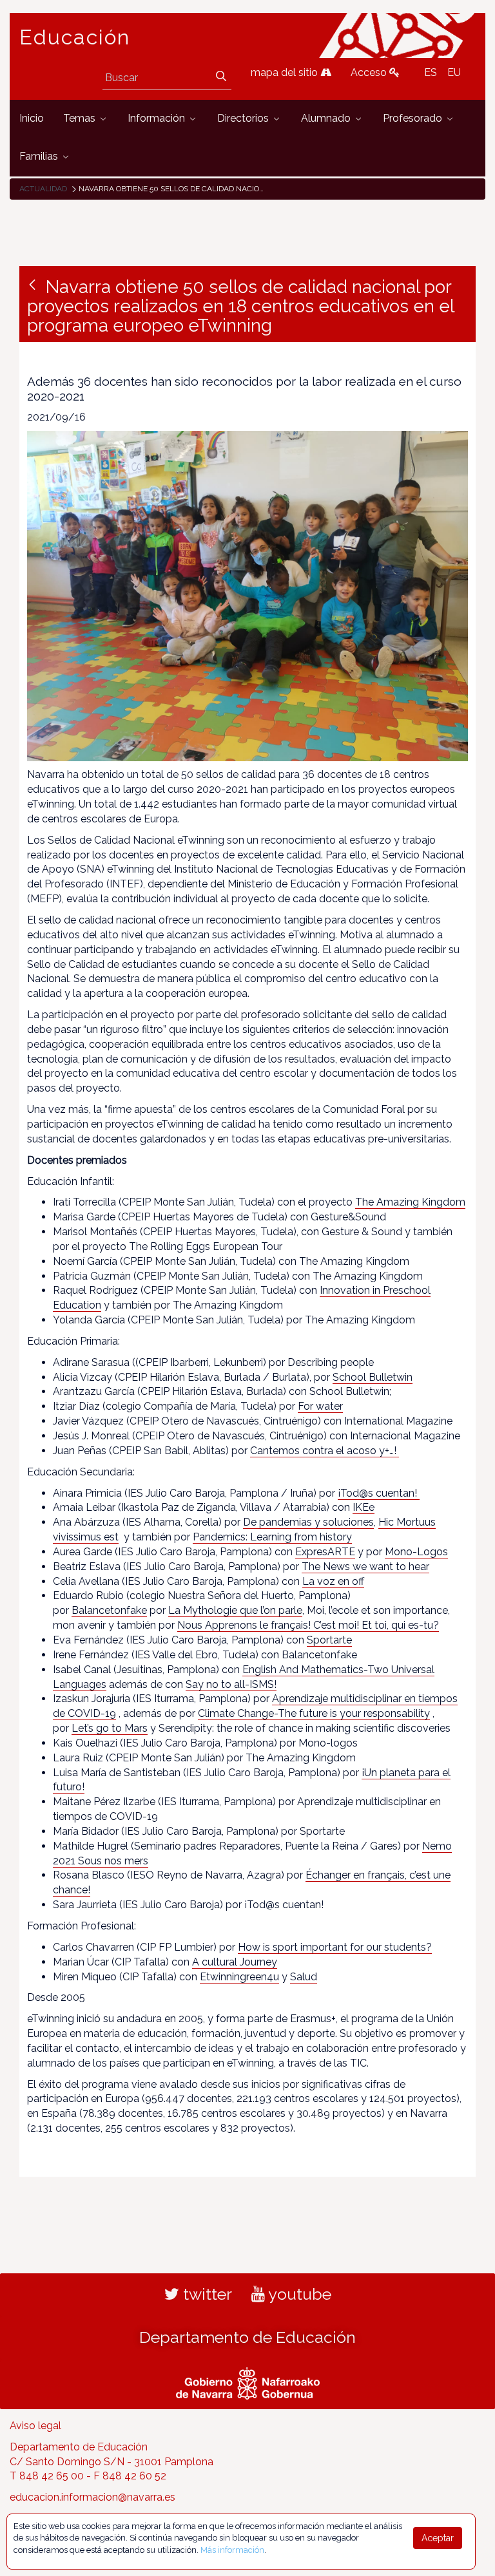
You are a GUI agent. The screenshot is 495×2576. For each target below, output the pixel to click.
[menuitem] (32, 119)
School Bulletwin (373, 1377)
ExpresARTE (325, 1552)
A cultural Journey (235, 1962)
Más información (232, 2550)
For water (320, 1406)
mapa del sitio (286, 72)
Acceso (370, 72)
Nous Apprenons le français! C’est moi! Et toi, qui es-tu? (308, 1625)
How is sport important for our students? (335, 1947)
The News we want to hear (365, 1567)
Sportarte (329, 1640)
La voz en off (333, 1581)
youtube (298, 2294)
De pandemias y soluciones (308, 1522)
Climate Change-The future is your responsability (314, 1713)
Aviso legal (35, 2426)
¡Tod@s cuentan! (379, 1493)
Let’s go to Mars (110, 1728)
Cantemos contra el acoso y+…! (325, 1451)
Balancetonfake (109, 1610)
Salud (304, 1977)
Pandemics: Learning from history (272, 1537)
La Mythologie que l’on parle (235, 1610)
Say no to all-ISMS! (231, 1684)
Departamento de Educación (247, 2337)
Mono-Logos (416, 1552)
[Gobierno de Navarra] (248, 2382)
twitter (206, 2294)
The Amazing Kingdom (410, 1202)
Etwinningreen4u (239, 1977)
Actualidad (43, 189)
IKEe (364, 1507)
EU (454, 72)
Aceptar (438, 2538)
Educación (75, 37)
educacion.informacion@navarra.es (92, 2497)
